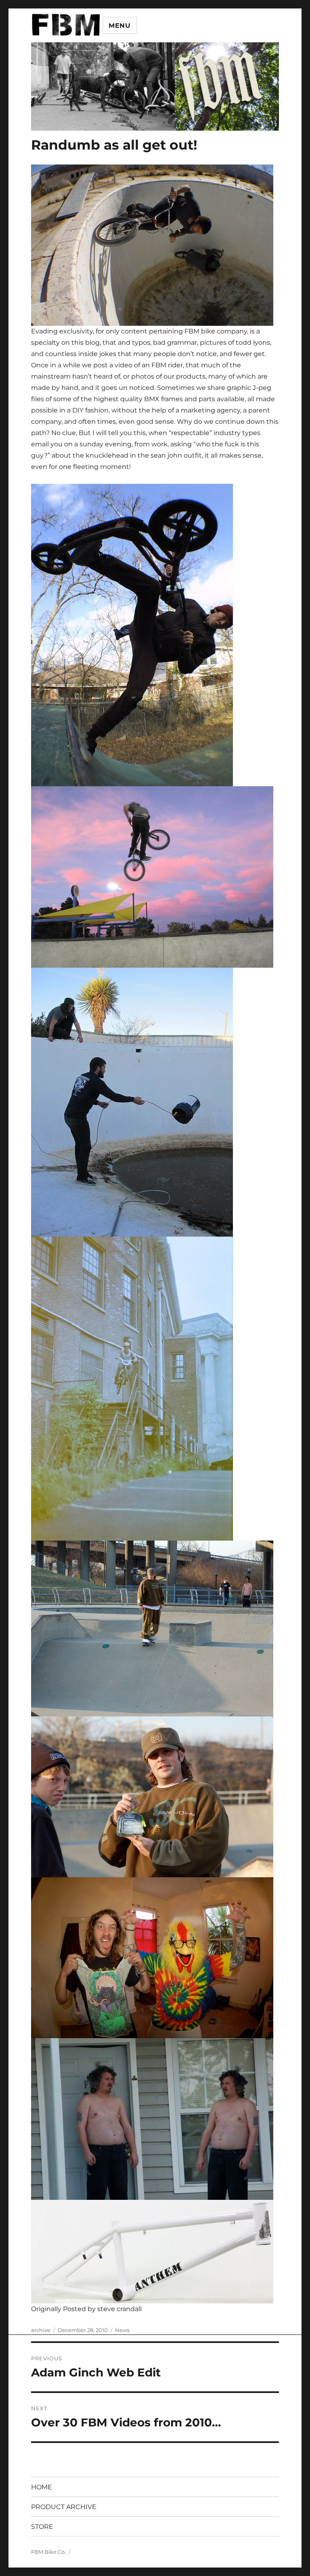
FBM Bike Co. (48, 2552)
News (122, 2330)
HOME (42, 2487)
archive (41, 2330)
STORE (42, 2527)
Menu (120, 26)
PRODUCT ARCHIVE (64, 2507)
